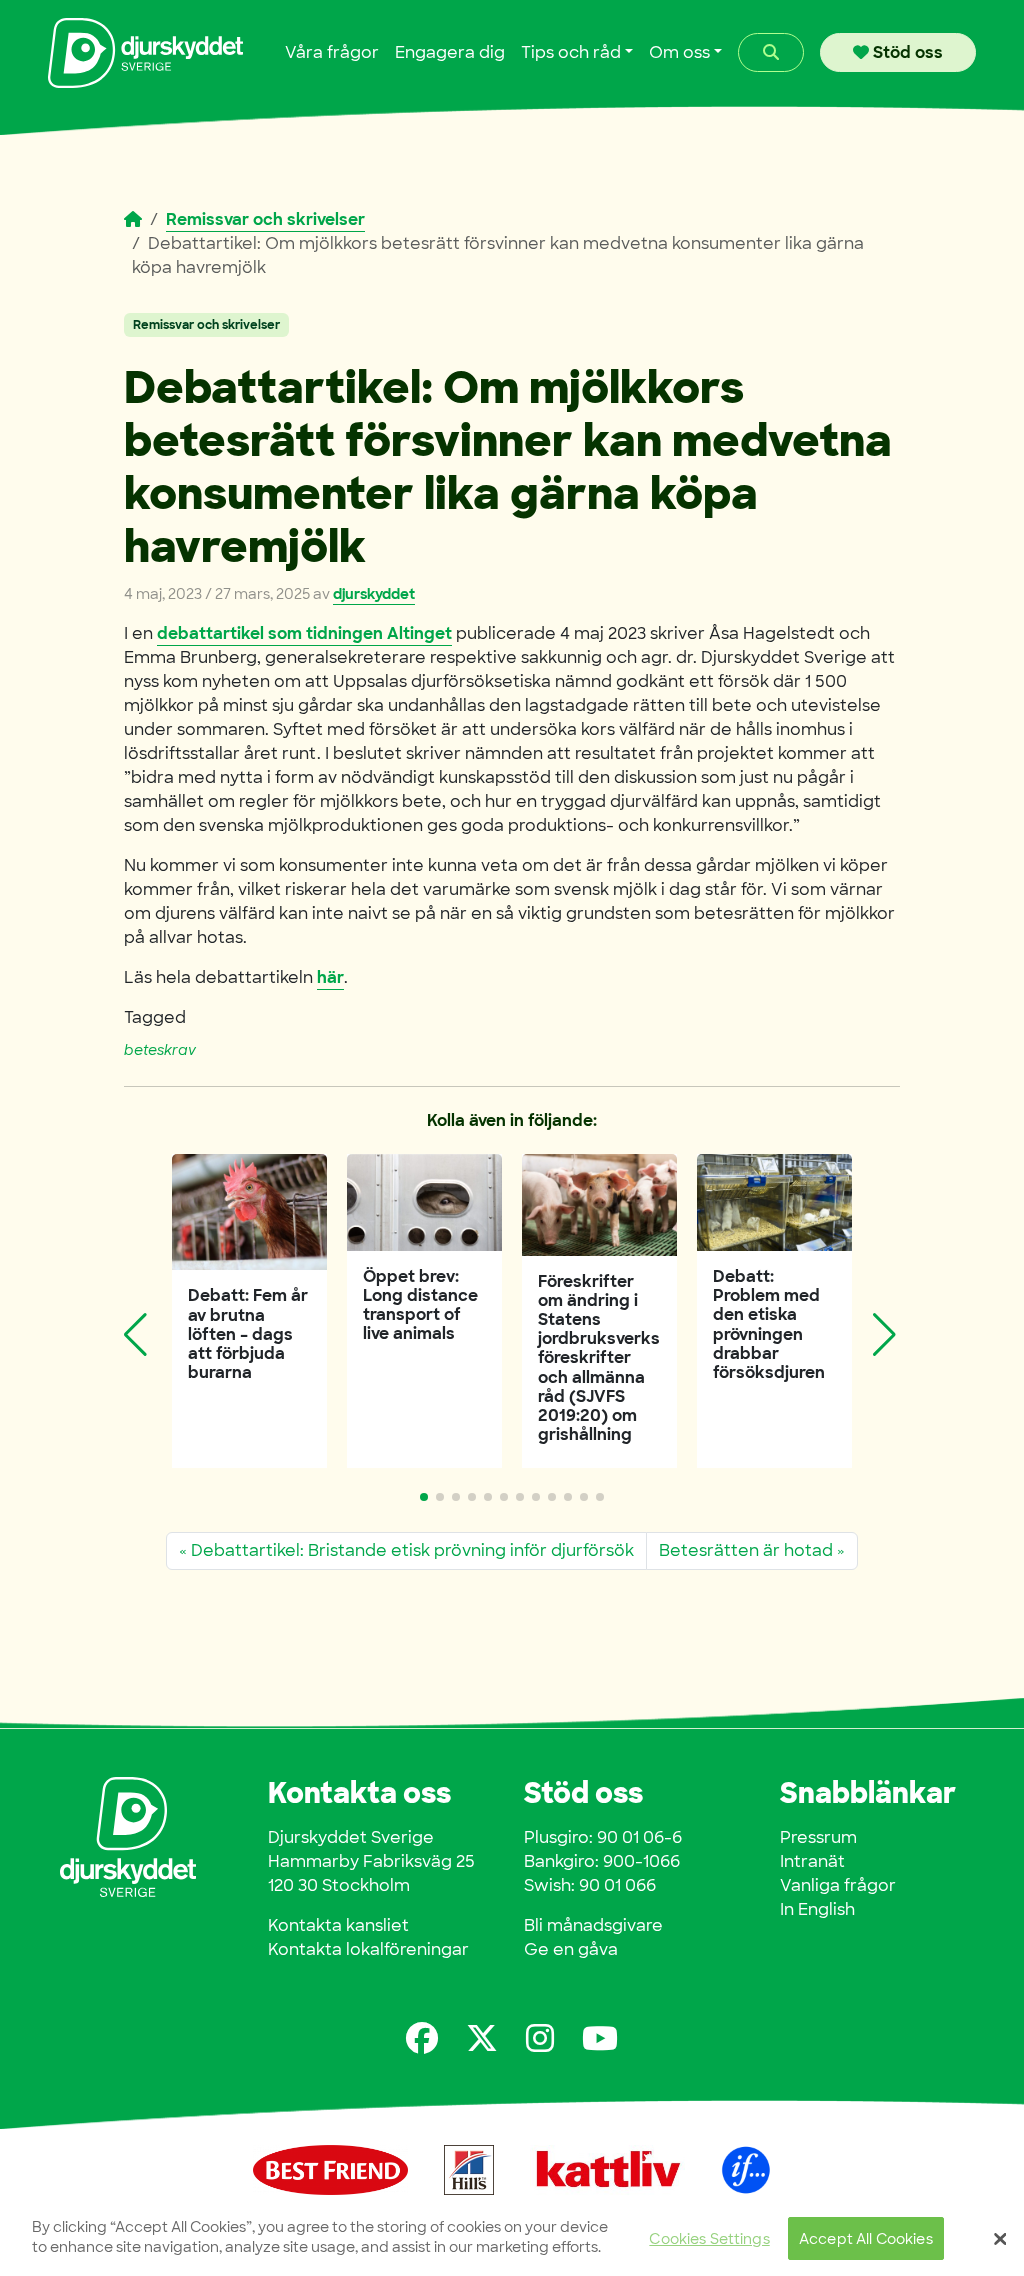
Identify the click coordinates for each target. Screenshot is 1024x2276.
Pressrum (818, 1837)
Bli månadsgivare (593, 1925)
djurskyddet (374, 594)
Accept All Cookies (866, 2238)
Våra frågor (332, 52)
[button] (424, 1497)
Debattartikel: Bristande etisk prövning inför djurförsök (412, 1550)
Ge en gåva (571, 1949)
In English (817, 1909)
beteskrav (160, 1050)
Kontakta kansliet (338, 1925)
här (330, 977)
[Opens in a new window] (422, 2038)
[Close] (1000, 2239)
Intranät (812, 1861)
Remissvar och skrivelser (265, 219)
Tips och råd (571, 52)
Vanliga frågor (838, 1885)
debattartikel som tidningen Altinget (304, 633)
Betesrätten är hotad (746, 1550)
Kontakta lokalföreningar (368, 1949)
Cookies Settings (709, 2238)
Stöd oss (906, 52)
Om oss (679, 52)
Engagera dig (450, 52)
